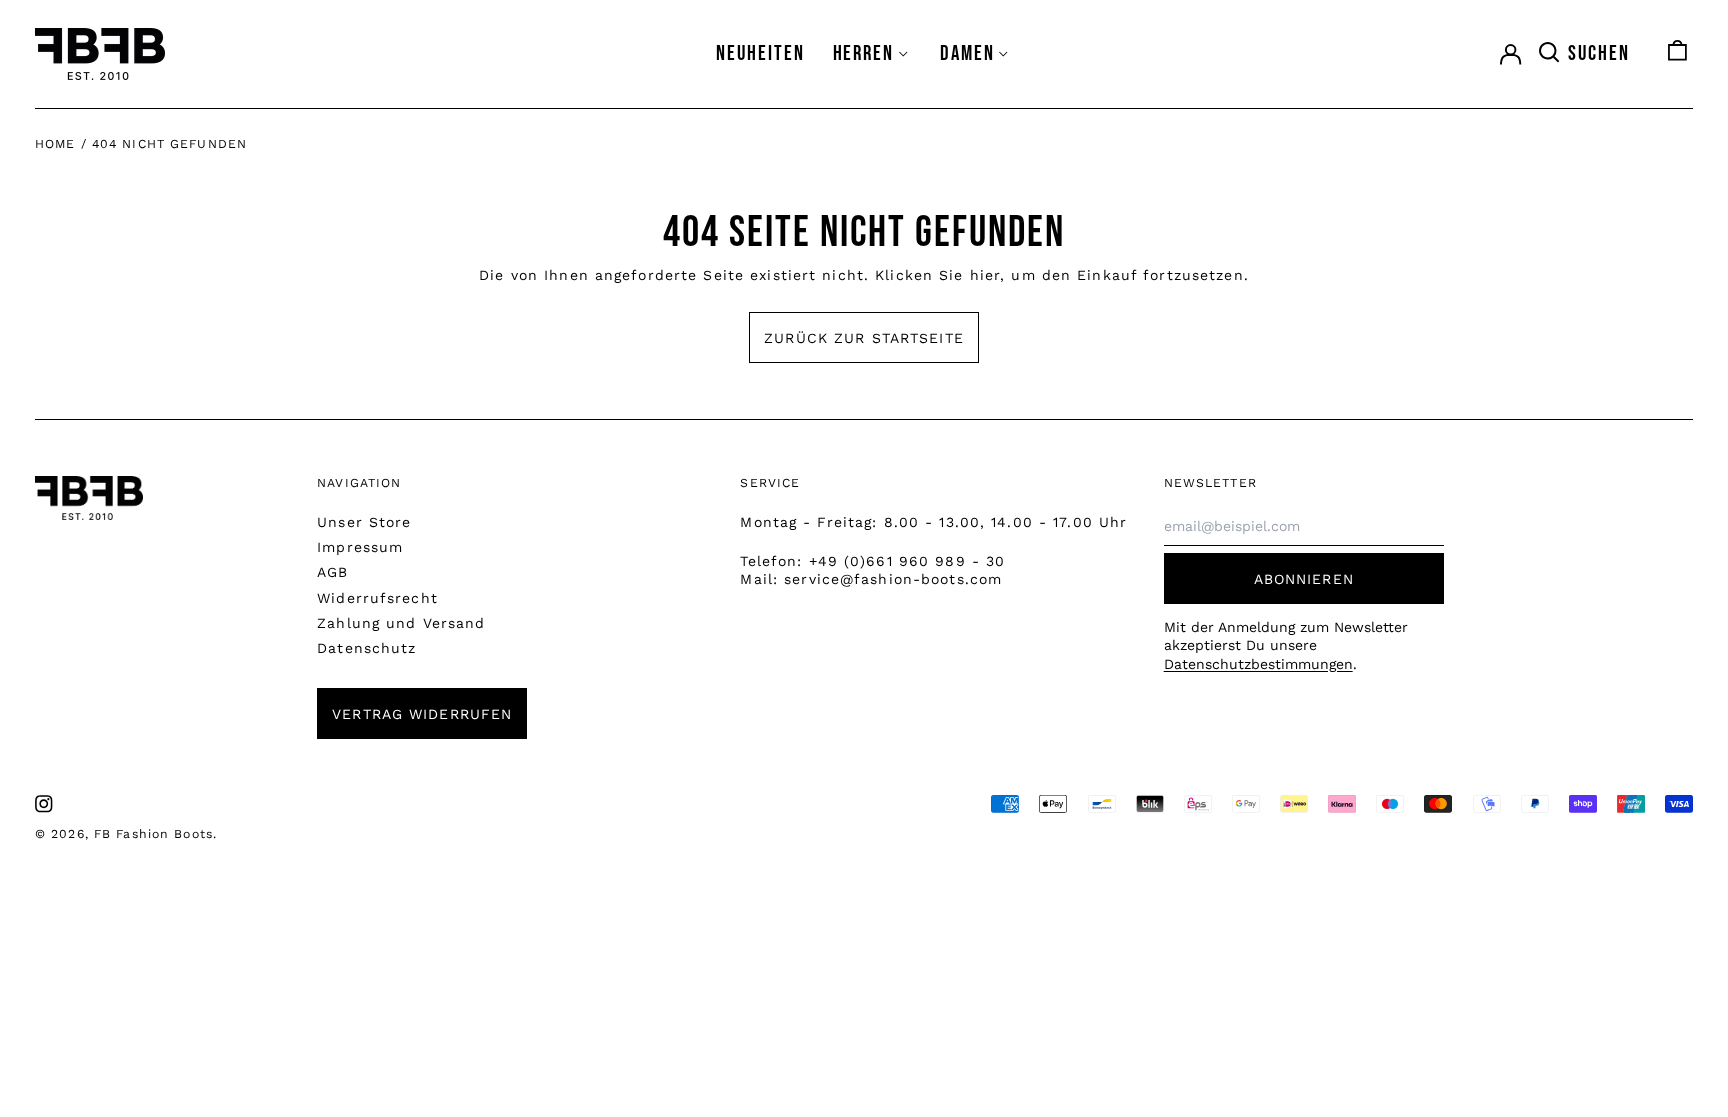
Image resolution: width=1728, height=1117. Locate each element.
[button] (1583, 54)
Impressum (360, 547)
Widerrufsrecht (377, 598)
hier (985, 275)
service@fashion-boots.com (893, 579)
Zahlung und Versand (401, 623)
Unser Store (364, 522)
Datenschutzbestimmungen (1258, 664)
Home (55, 144)
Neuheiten (760, 53)
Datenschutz (366, 648)
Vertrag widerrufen (422, 714)
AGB (332, 572)
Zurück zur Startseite (864, 338)
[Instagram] (44, 804)
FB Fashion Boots (153, 834)
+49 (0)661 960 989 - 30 (907, 561)
